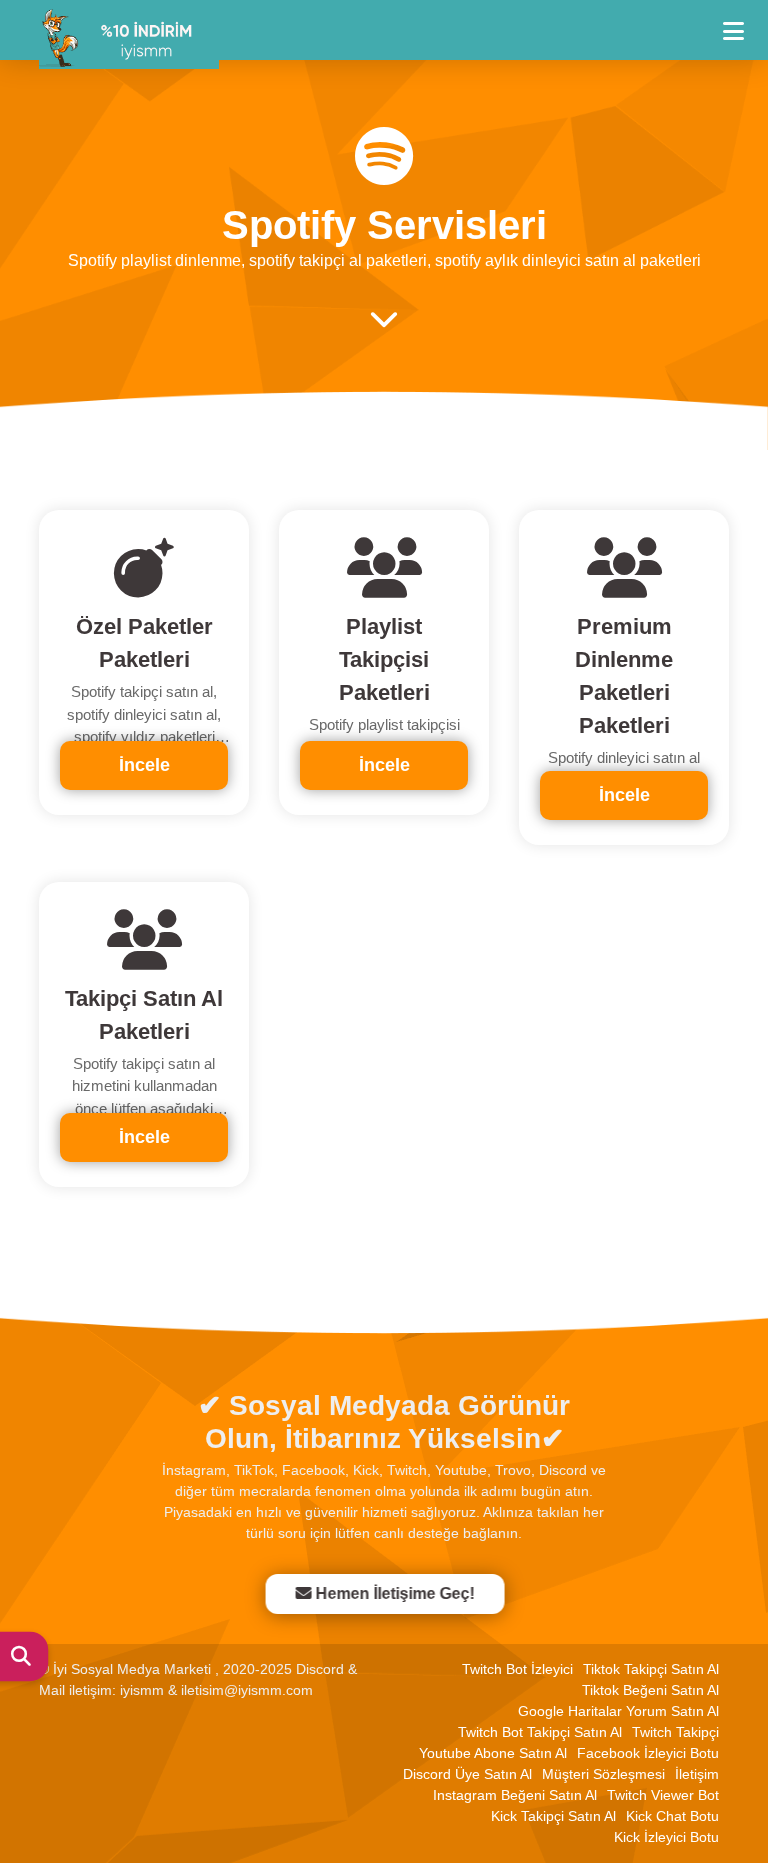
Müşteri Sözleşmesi (603, 1774)
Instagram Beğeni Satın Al (515, 1795)
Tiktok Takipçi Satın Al (651, 1669)
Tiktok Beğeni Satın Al (650, 1690)
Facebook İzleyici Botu (648, 1753)
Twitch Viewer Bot (663, 1795)
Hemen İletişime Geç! (395, 1593)
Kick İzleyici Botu (666, 1837)
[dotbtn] (742, 22)
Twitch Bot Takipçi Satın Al (540, 1732)
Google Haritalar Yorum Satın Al (618, 1711)
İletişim (697, 1774)
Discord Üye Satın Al (467, 1774)
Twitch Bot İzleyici (517, 1669)
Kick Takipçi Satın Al (553, 1816)
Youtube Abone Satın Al (493, 1753)
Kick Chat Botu (672, 1816)
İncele (144, 765)
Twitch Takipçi (675, 1732)
